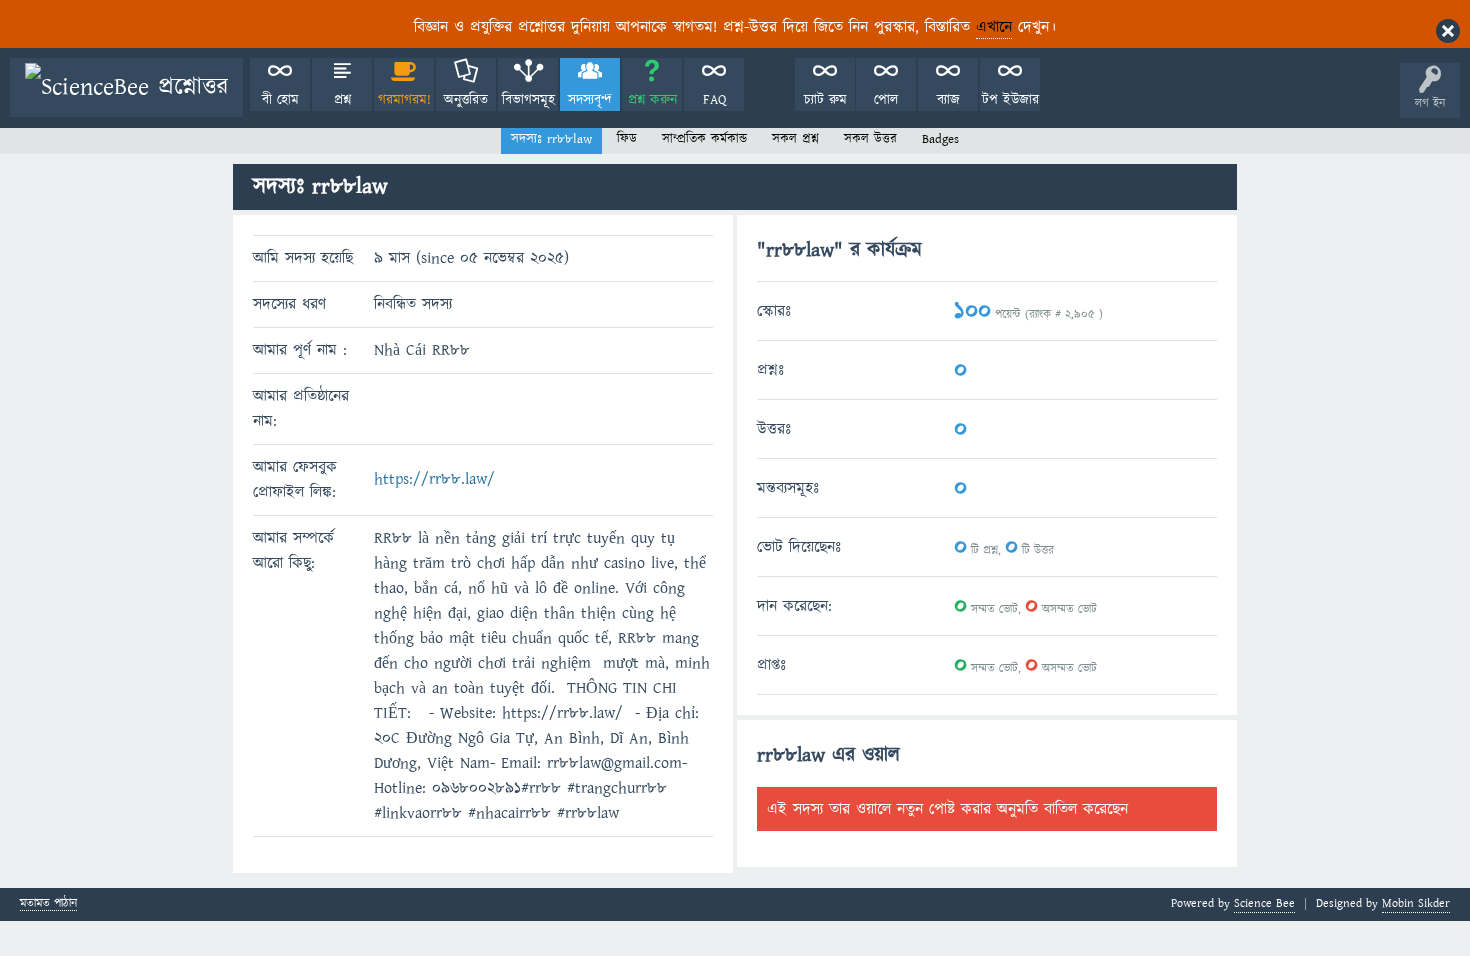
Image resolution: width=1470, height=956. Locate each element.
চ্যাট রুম (825, 100)
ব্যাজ (948, 100)
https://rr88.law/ (434, 479)
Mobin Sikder (1416, 903)
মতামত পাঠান (48, 904)
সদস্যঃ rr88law (551, 139)
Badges (940, 139)
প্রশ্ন (342, 100)
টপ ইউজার (1010, 100)
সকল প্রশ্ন (795, 139)
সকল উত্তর (870, 139)
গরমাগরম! (404, 100)
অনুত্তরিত (466, 100)
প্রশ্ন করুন (652, 100)
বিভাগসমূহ (528, 100)
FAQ (714, 100)
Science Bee (1264, 903)
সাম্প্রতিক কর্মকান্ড (704, 139)
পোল (886, 100)
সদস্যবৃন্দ (590, 100)
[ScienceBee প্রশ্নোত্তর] (126, 87)
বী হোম (280, 100)
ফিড (627, 139)
